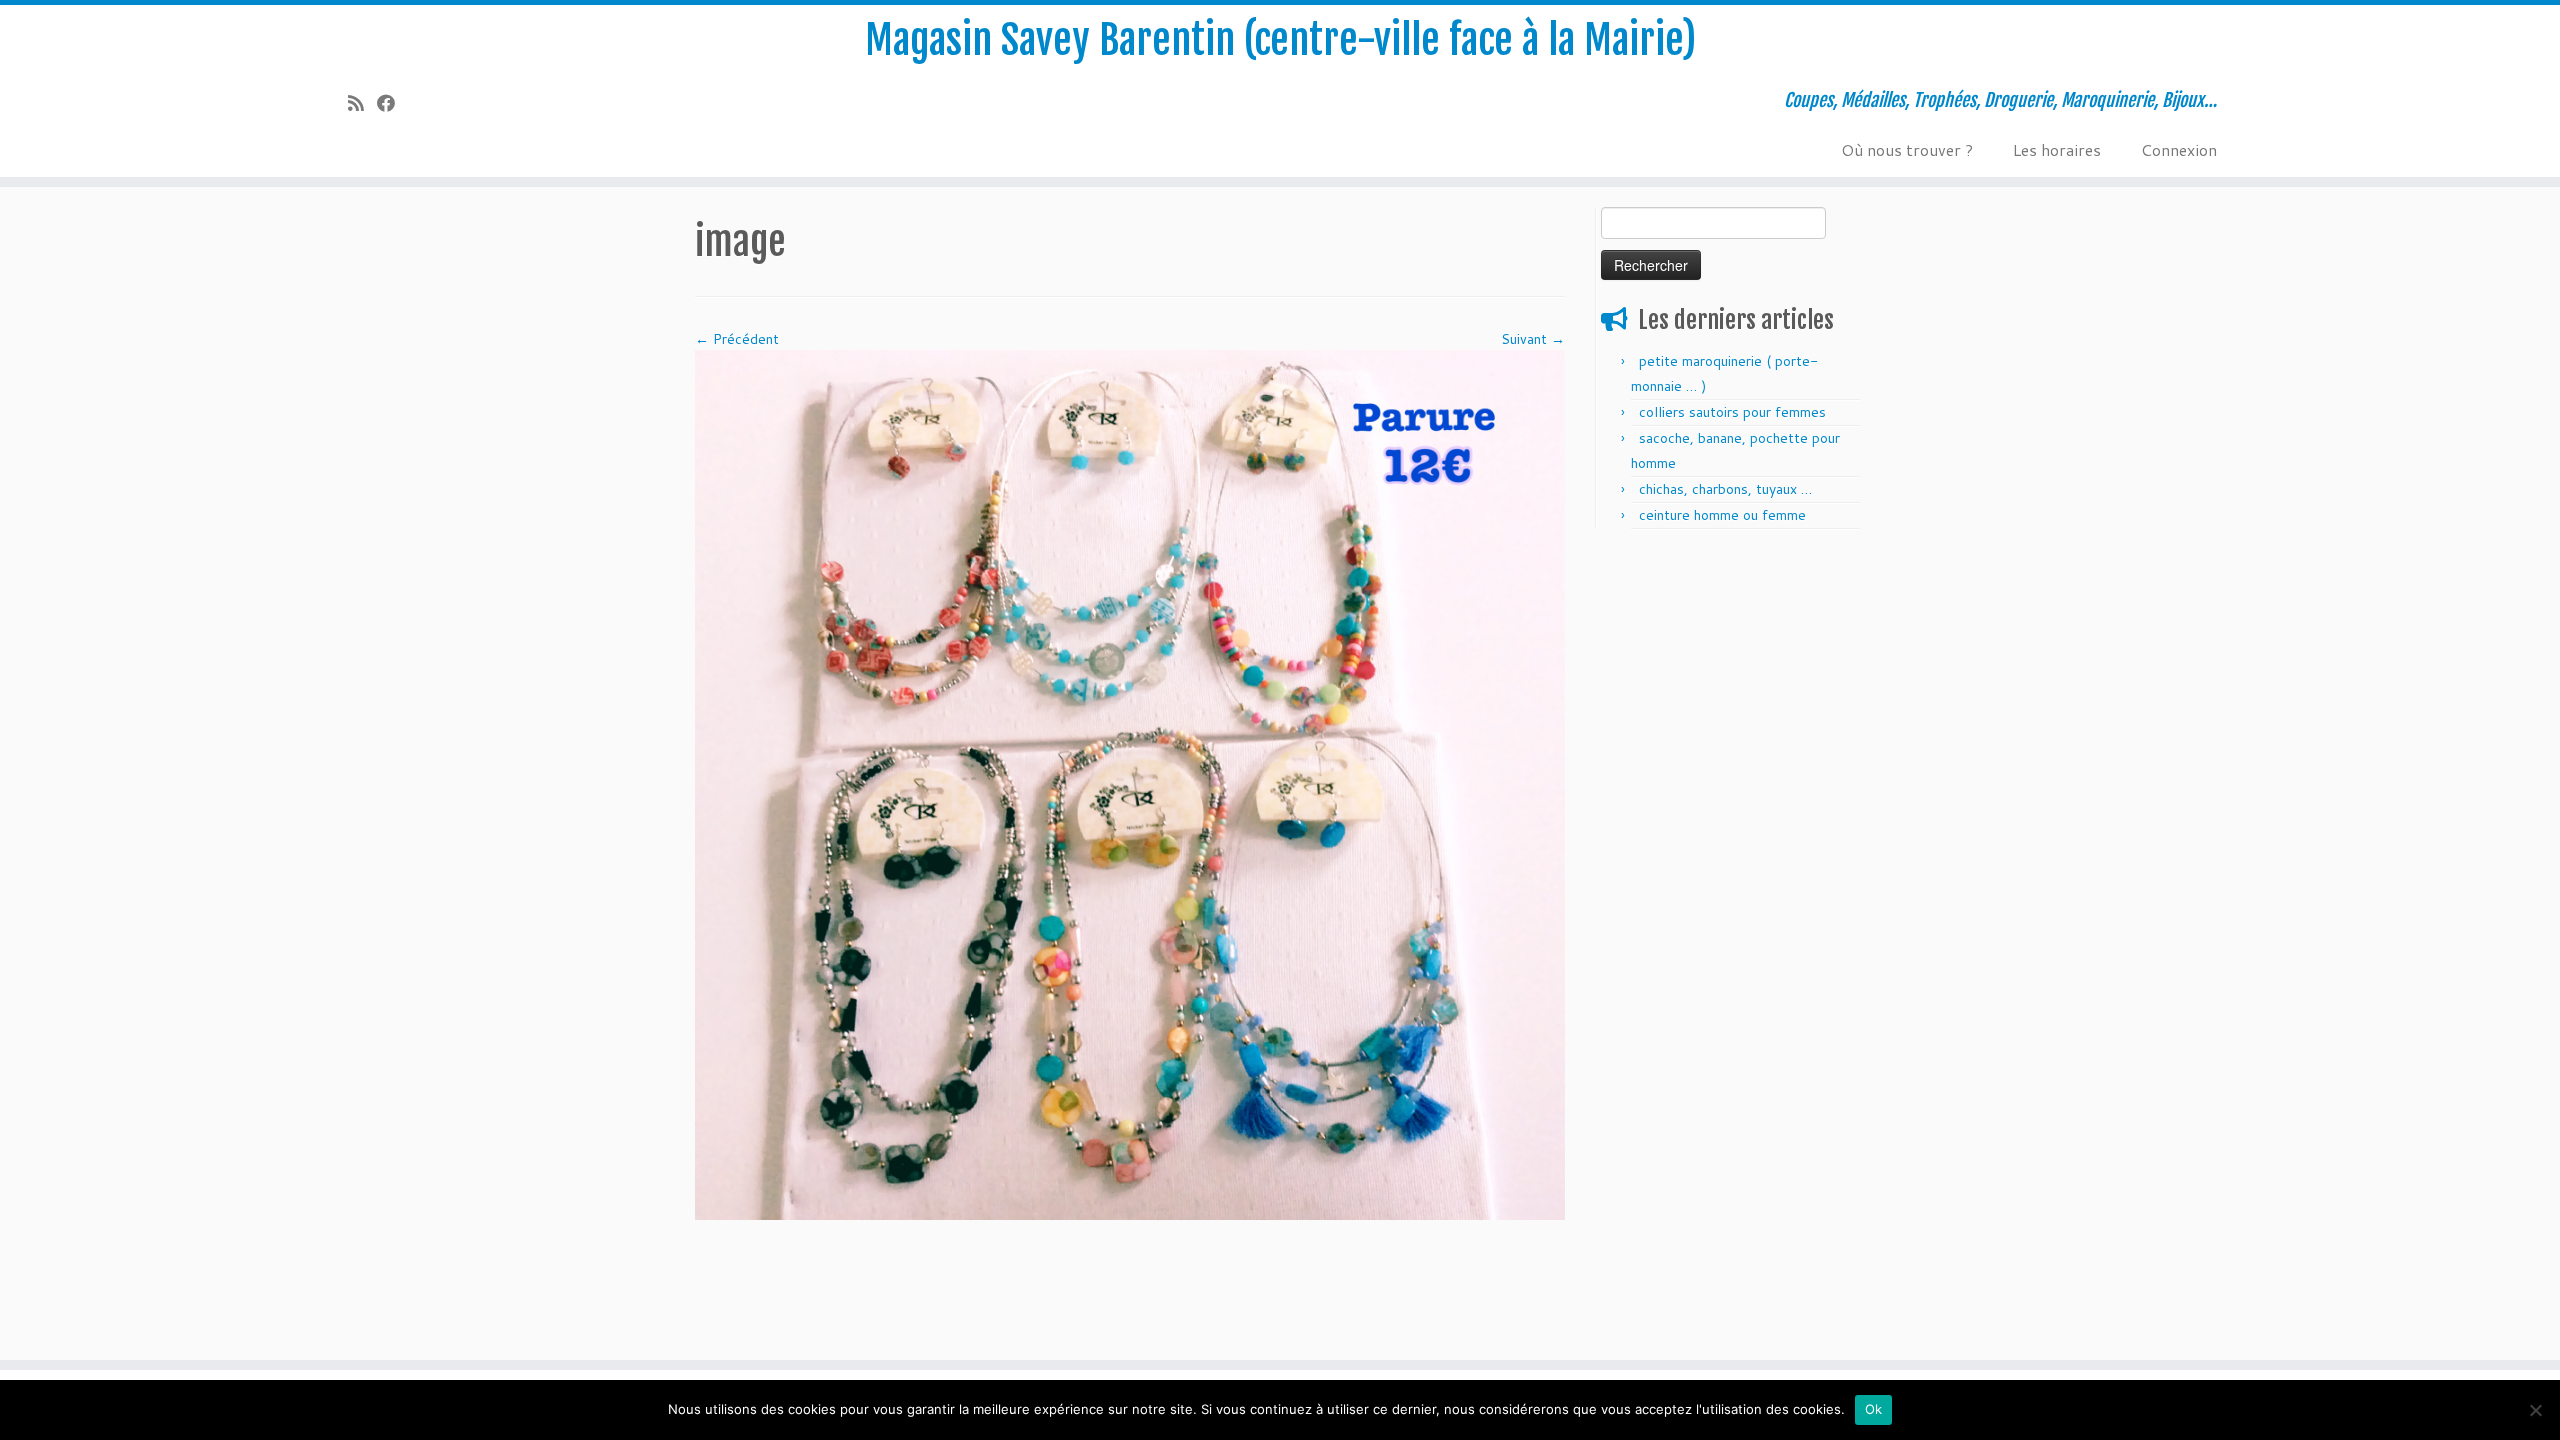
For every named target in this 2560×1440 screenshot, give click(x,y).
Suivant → (1533, 339)
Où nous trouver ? (1907, 149)
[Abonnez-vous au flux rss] (362, 103)
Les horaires (2057, 149)
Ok (1874, 1409)
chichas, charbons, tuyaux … (1725, 489)
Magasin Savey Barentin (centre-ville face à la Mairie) (1280, 40)
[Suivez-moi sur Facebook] (392, 103)
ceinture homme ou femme (1722, 515)
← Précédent (737, 339)
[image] (1130, 784)
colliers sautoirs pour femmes (1732, 412)
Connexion (2179, 149)
